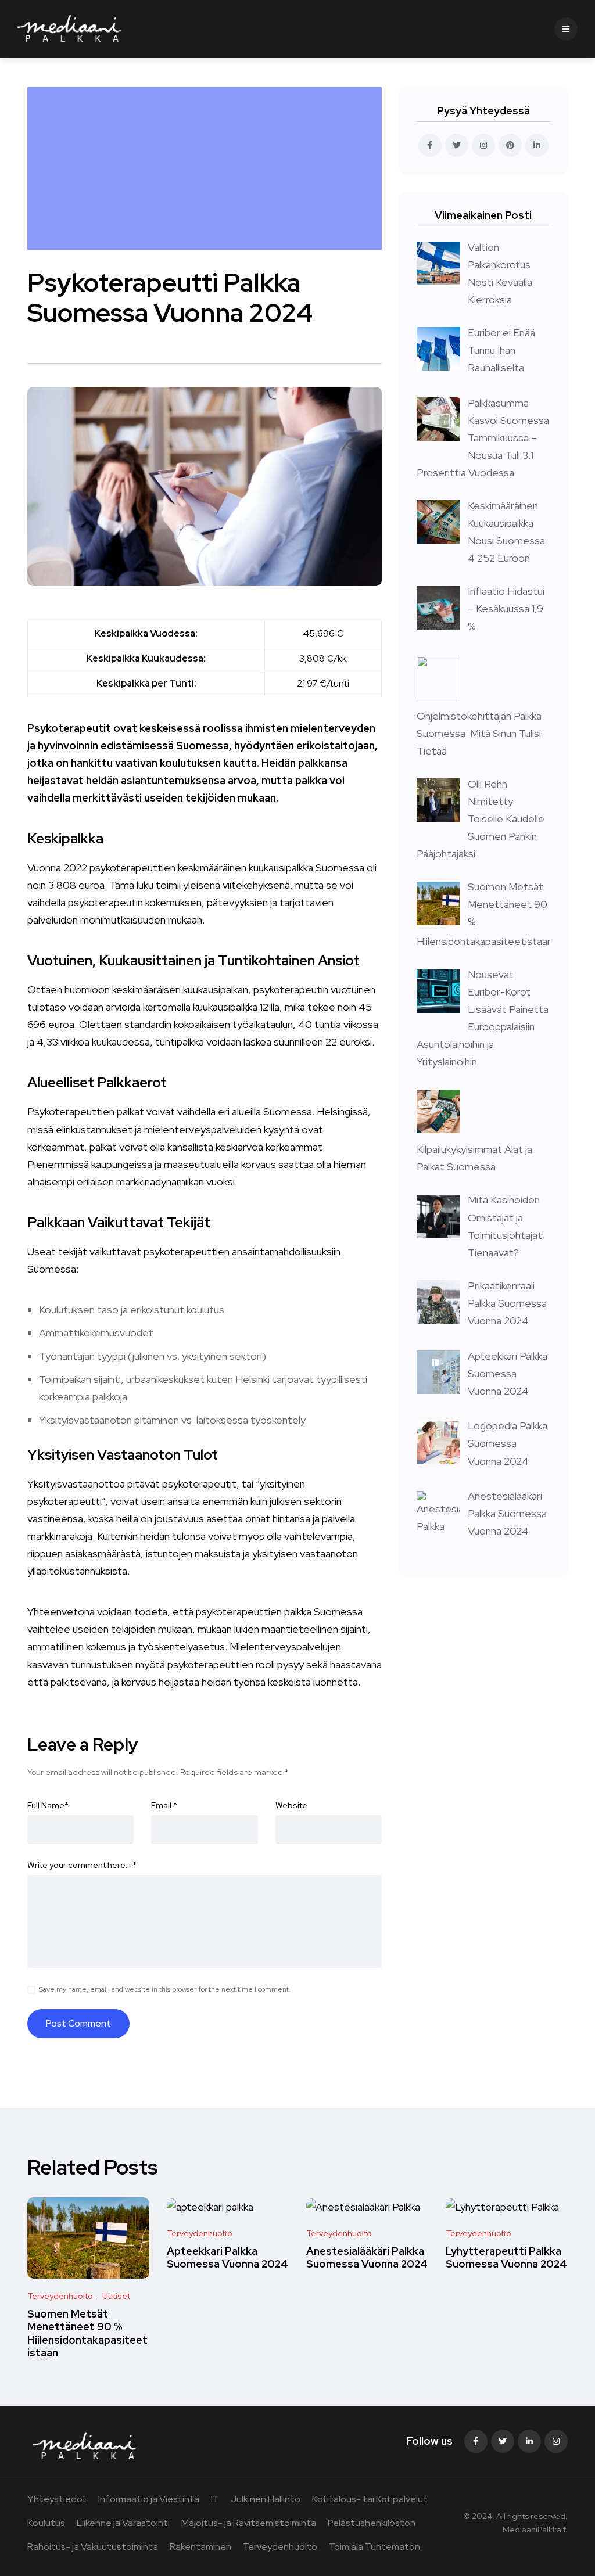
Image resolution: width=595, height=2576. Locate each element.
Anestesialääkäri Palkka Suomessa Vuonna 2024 (367, 2257)
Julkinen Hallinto (266, 2499)
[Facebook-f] (476, 2441)
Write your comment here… (82, 1865)
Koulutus (46, 2523)
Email (164, 1805)
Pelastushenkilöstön (372, 2523)
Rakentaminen (200, 2547)
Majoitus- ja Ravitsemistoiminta (249, 2523)
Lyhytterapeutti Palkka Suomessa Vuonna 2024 (506, 2257)
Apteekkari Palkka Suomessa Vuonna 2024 (227, 2257)
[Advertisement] (207, 168)
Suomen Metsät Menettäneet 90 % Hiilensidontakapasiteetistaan (87, 2333)
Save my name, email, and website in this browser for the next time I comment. (165, 1989)
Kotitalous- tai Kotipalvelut (370, 2499)
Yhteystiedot (57, 2499)
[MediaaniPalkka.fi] (69, 29)
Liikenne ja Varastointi (123, 2523)
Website (291, 1805)
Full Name (48, 1805)
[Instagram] (556, 2441)
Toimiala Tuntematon (374, 2547)
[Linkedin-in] (529, 2441)
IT (215, 2499)
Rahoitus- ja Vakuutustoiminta (93, 2547)
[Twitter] (503, 2441)
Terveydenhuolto (280, 2547)
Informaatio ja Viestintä (149, 2499)
